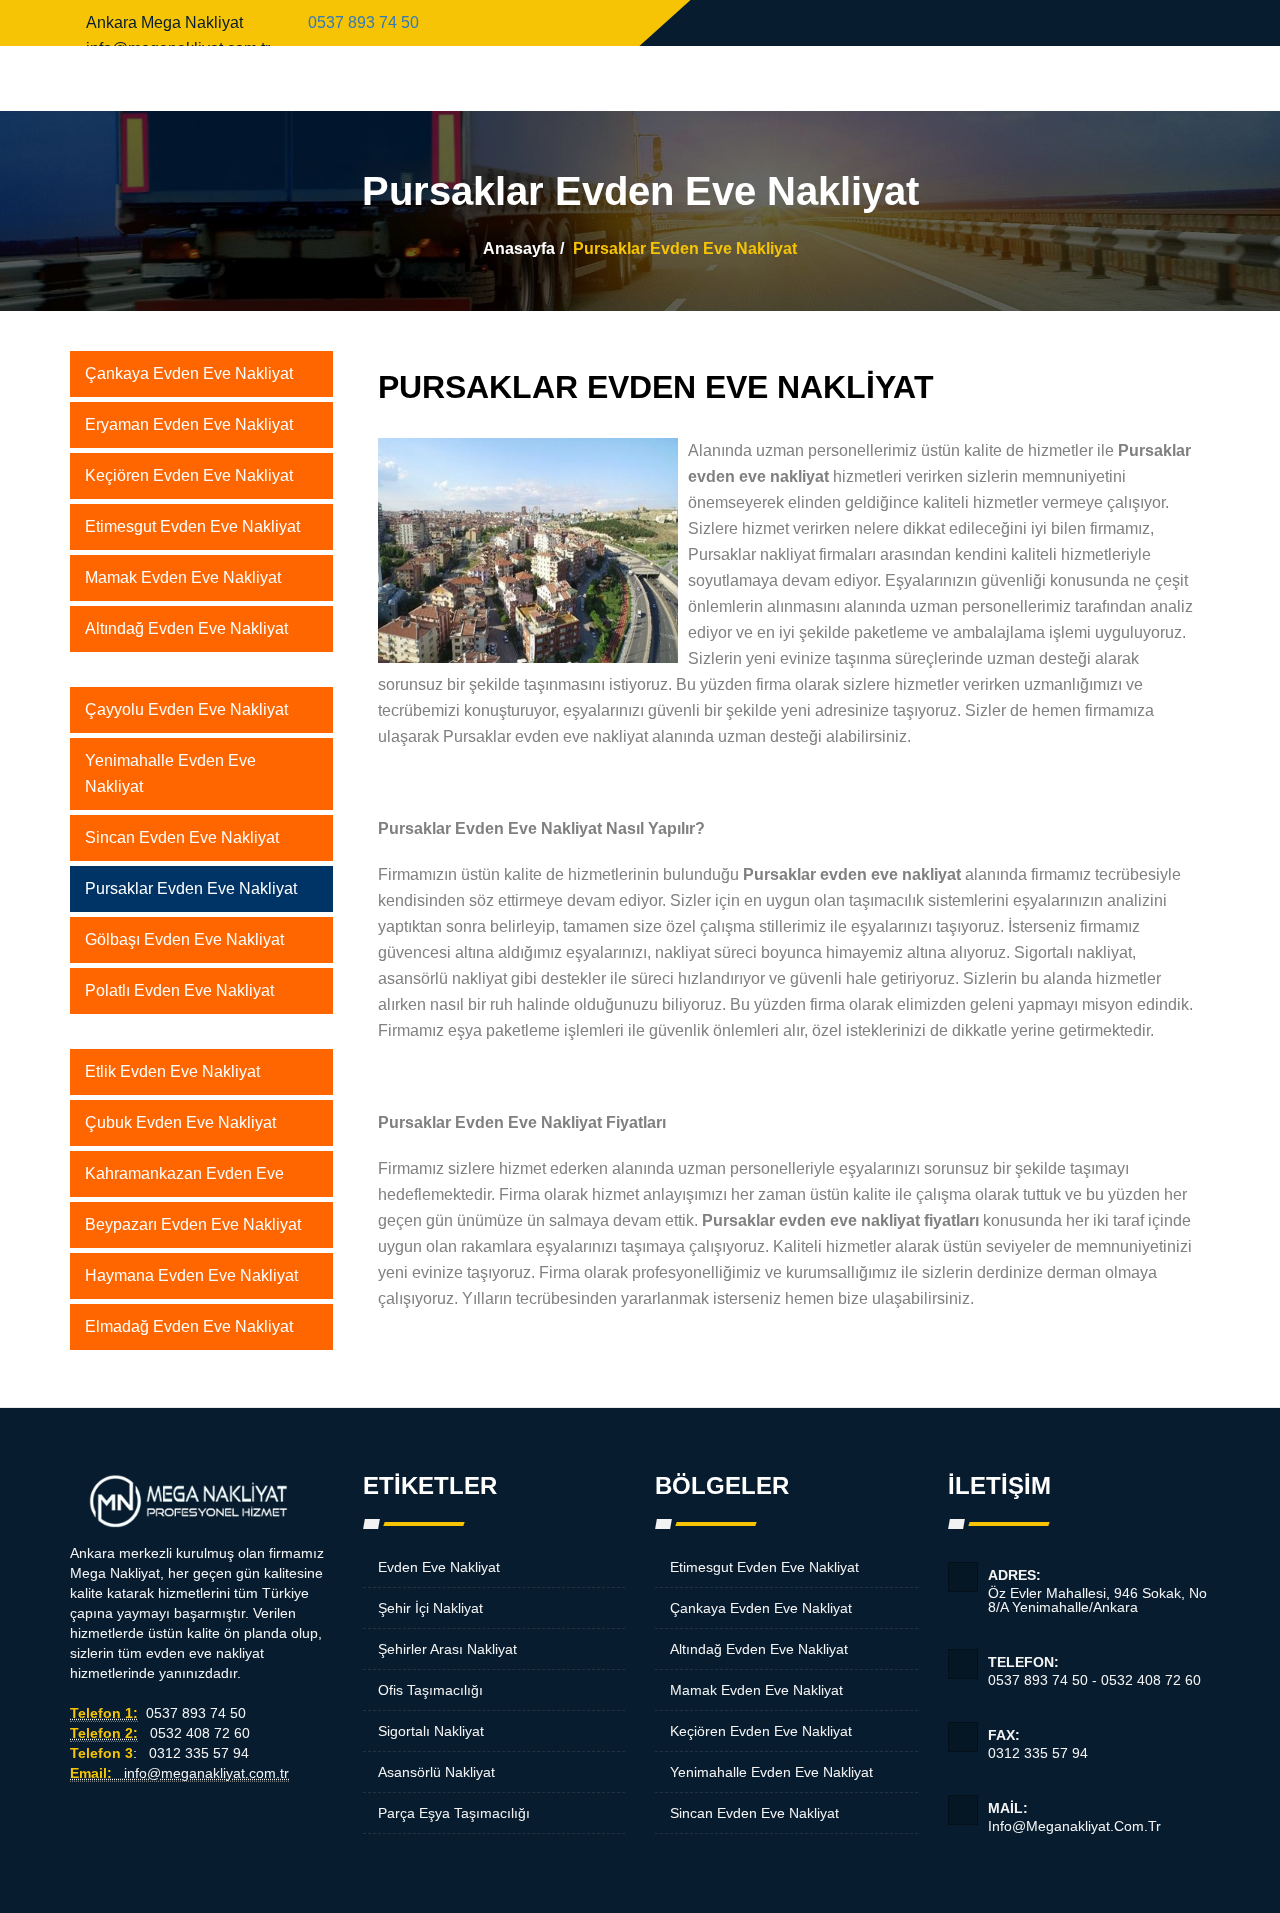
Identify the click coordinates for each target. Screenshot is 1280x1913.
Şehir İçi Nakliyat (430, 1608)
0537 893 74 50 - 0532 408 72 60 (1094, 1671)
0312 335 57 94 (1038, 1744)
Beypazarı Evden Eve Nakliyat (193, 1224)
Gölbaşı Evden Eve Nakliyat (184, 939)
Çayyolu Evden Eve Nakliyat (186, 709)
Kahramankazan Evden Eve (184, 1173)
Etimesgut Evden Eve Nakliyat (192, 526)
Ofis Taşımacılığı (430, 1690)
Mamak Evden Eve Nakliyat (183, 577)
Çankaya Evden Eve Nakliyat (189, 373)
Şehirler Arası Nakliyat (447, 1649)
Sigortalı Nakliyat (431, 1731)
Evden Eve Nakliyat (439, 1567)
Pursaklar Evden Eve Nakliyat (191, 888)
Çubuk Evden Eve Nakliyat (180, 1122)
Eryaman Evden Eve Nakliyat (189, 424)
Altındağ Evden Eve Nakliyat (186, 628)
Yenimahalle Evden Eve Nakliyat (170, 773)
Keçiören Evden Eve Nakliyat (189, 475)
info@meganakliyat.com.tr (1074, 1817)
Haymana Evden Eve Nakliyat (191, 1275)
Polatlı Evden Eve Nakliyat (179, 990)
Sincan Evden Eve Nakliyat (182, 837)
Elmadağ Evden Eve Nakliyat (189, 1326)
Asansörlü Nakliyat (436, 1772)
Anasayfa (519, 248)
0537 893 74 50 (363, 22)
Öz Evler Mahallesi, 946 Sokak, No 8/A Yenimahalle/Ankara (1097, 1591)
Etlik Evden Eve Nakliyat (172, 1071)
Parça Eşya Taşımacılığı (454, 1813)
